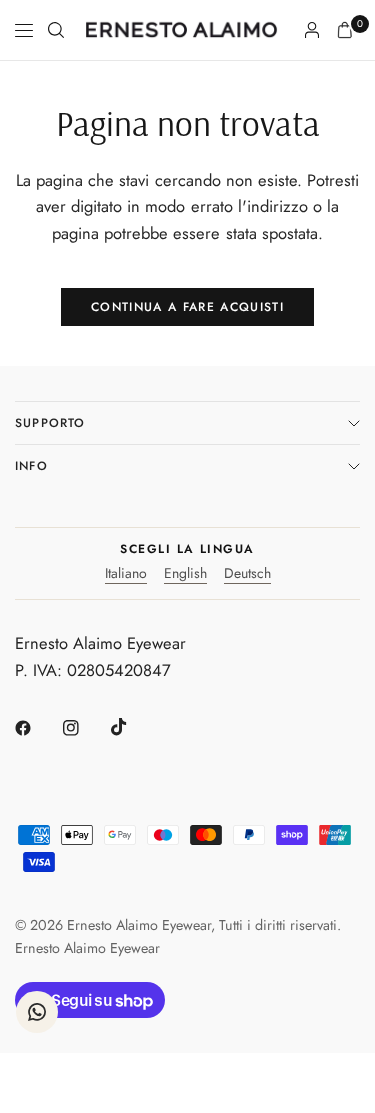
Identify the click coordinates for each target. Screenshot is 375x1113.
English (185, 574)
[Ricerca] (56, 30)
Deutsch (247, 574)
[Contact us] (37, 1012)
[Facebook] (37, 728)
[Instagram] (85, 728)
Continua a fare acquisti (187, 307)
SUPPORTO (50, 423)
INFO (31, 466)
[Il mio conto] (312, 30)
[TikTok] (133, 727)
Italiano (126, 574)
